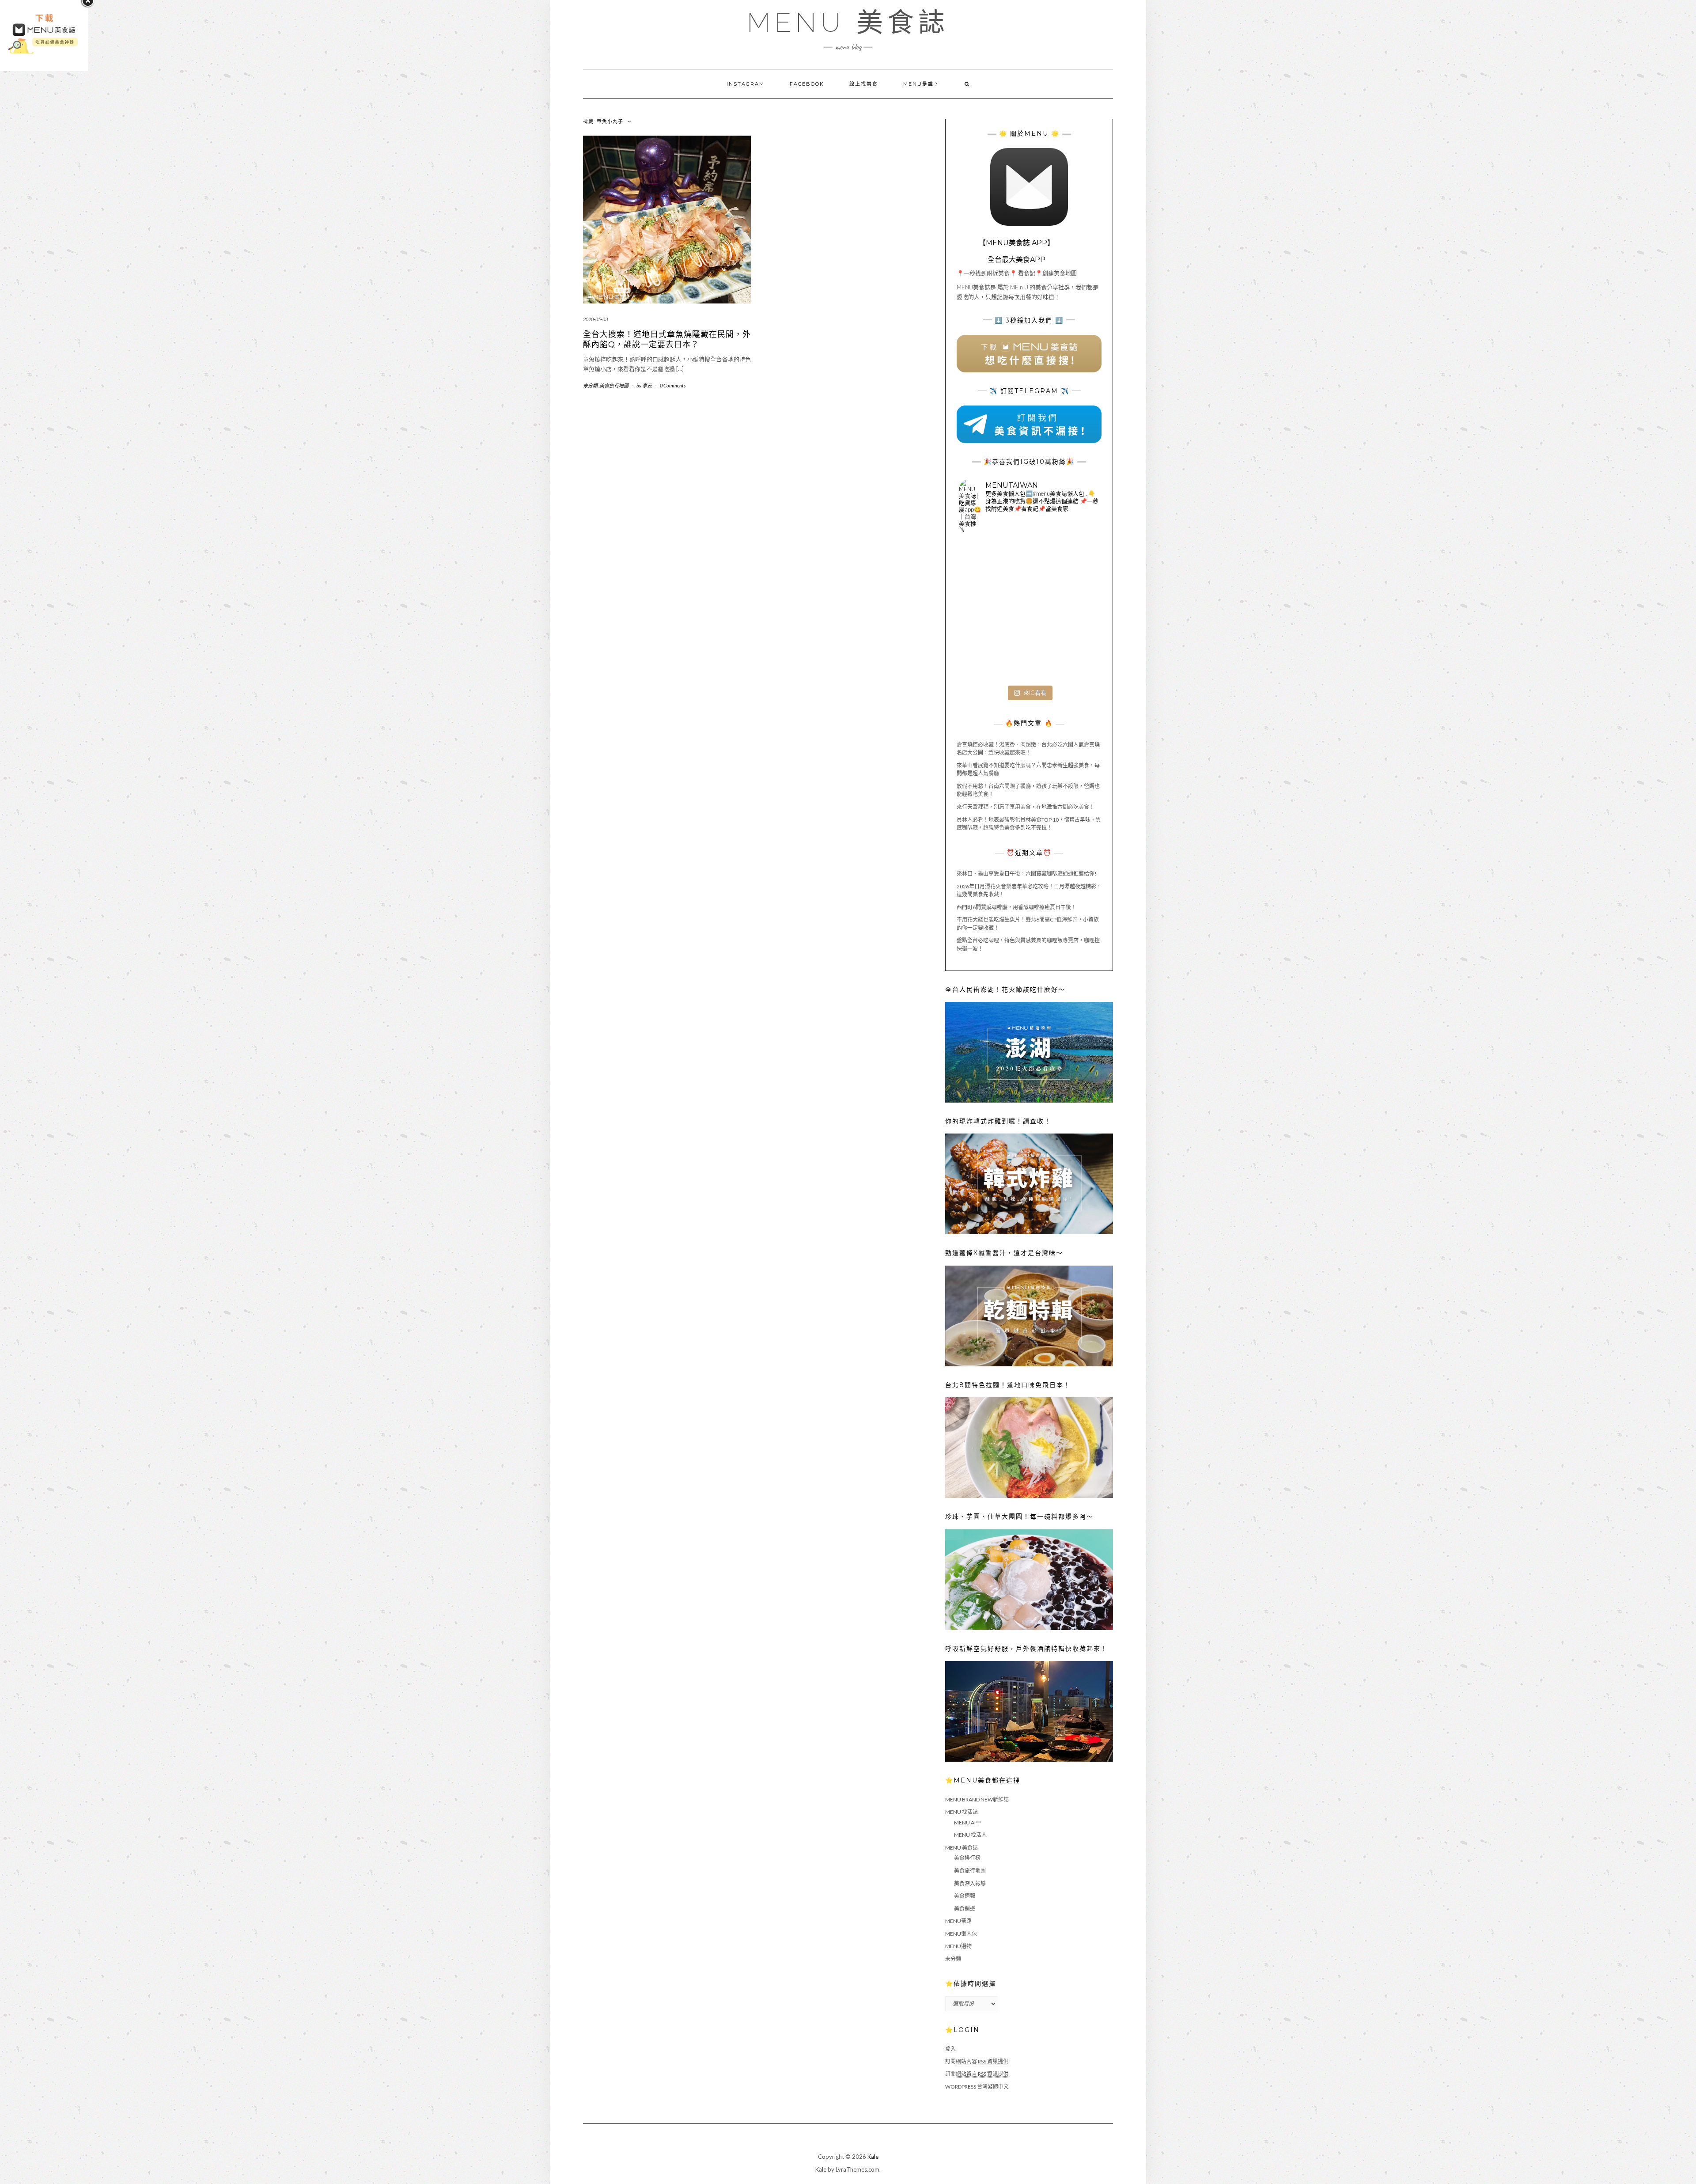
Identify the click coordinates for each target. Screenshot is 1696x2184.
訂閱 (977, 2061)
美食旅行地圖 (614, 385)
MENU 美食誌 (848, 23)
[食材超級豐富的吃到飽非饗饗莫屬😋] (1029, 564)
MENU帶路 (958, 1921)
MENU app (967, 1822)
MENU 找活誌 (962, 1812)
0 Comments (673, 385)
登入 (950, 2049)
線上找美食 (864, 84)
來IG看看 (1035, 693)
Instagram (746, 84)
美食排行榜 (967, 1858)
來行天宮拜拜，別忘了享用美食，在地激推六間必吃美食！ (1026, 807)
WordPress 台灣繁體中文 (977, 2087)
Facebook (807, 84)
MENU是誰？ (921, 84)
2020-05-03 (595, 319)
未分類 (590, 385)
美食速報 (965, 1896)
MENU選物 (958, 1946)
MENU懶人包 (961, 1934)
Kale (873, 2157)
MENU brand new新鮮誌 (977, 1799)
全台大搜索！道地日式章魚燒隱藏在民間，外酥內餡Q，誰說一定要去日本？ (667, 339)
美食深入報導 (970, 1883)
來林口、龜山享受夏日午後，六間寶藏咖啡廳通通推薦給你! (1027, 874)
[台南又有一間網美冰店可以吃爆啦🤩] (1076, 658)
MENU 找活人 (970, 1835)
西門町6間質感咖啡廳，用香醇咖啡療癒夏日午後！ (1016, 907)
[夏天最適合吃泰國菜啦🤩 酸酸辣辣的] (1076, 611)
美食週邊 (965, 1909)
